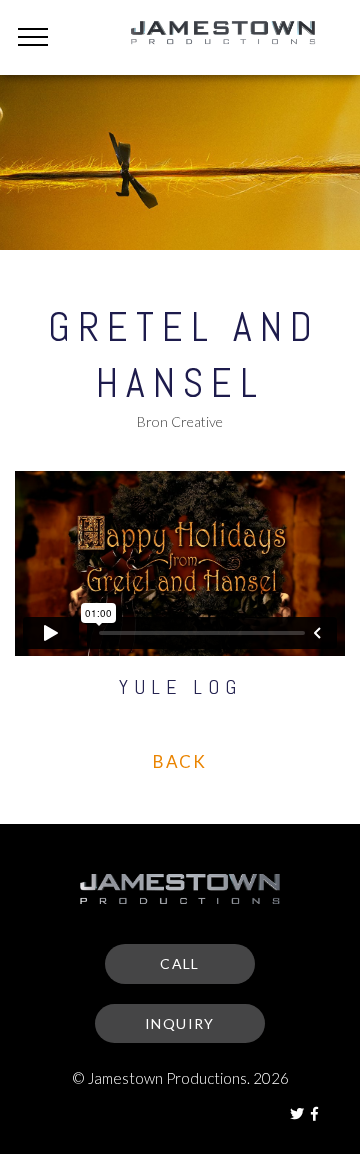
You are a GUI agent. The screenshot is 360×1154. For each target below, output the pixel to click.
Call (180, 963)
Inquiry (180, 1023)
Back (180, 761)
